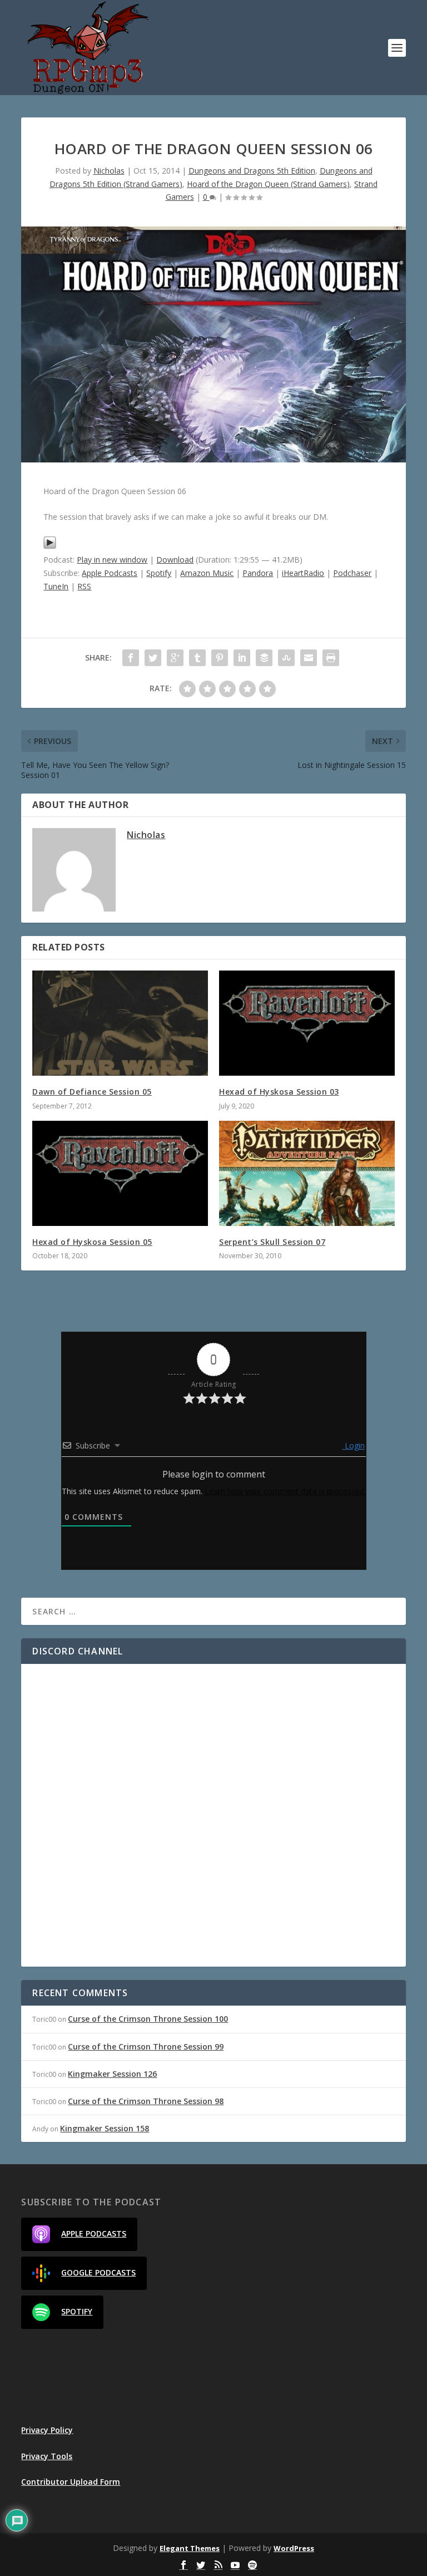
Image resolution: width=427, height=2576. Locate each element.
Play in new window (112, 560)
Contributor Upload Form (71, 2482)
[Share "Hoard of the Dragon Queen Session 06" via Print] (331, 658)
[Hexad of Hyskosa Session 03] (307, 1023)
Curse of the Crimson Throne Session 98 (146, 2101)
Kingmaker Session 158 (105, 2128)
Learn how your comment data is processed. (285, 1491)
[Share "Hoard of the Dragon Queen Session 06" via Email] (309, 658)
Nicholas (109, 171)
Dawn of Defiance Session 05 (92, 1092)
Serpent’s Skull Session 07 (272, 1242)
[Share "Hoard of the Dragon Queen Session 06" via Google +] (175, 658)
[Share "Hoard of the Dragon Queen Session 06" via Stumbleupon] (286, 658)
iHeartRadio (303, 573)
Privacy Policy (47, 2430)
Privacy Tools (47, 2456)
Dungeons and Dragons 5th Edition (252, 171)
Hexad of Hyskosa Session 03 (279, 1092)
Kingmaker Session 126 (112, 2074)
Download (175, 560)
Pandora (258, 573)
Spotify (159, 573)
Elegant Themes (190, 2548)
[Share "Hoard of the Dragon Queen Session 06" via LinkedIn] (242, 658)
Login (354, 1445)
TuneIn (56, 586)
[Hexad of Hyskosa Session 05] (120, 1173)
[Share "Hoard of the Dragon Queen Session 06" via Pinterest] (220, 658)
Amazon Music (207, 573)
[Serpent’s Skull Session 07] (307, 1173)
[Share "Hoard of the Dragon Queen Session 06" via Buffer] (264, 658)
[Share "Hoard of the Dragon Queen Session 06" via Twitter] (153, 658)
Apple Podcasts (110, 573)
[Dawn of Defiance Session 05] (120, 1023)
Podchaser (352, 573)
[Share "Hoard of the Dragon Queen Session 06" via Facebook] (131, 658)
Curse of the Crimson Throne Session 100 (148, 2019)
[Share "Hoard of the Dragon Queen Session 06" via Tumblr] (197, 658)
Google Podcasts (98, 2272)
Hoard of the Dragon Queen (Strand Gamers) (268, 184)
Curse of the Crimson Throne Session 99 (146, 2046)
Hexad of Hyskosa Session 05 (92, 1242)
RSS (84, 586)
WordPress (294, 2548)
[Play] (50, 546)
